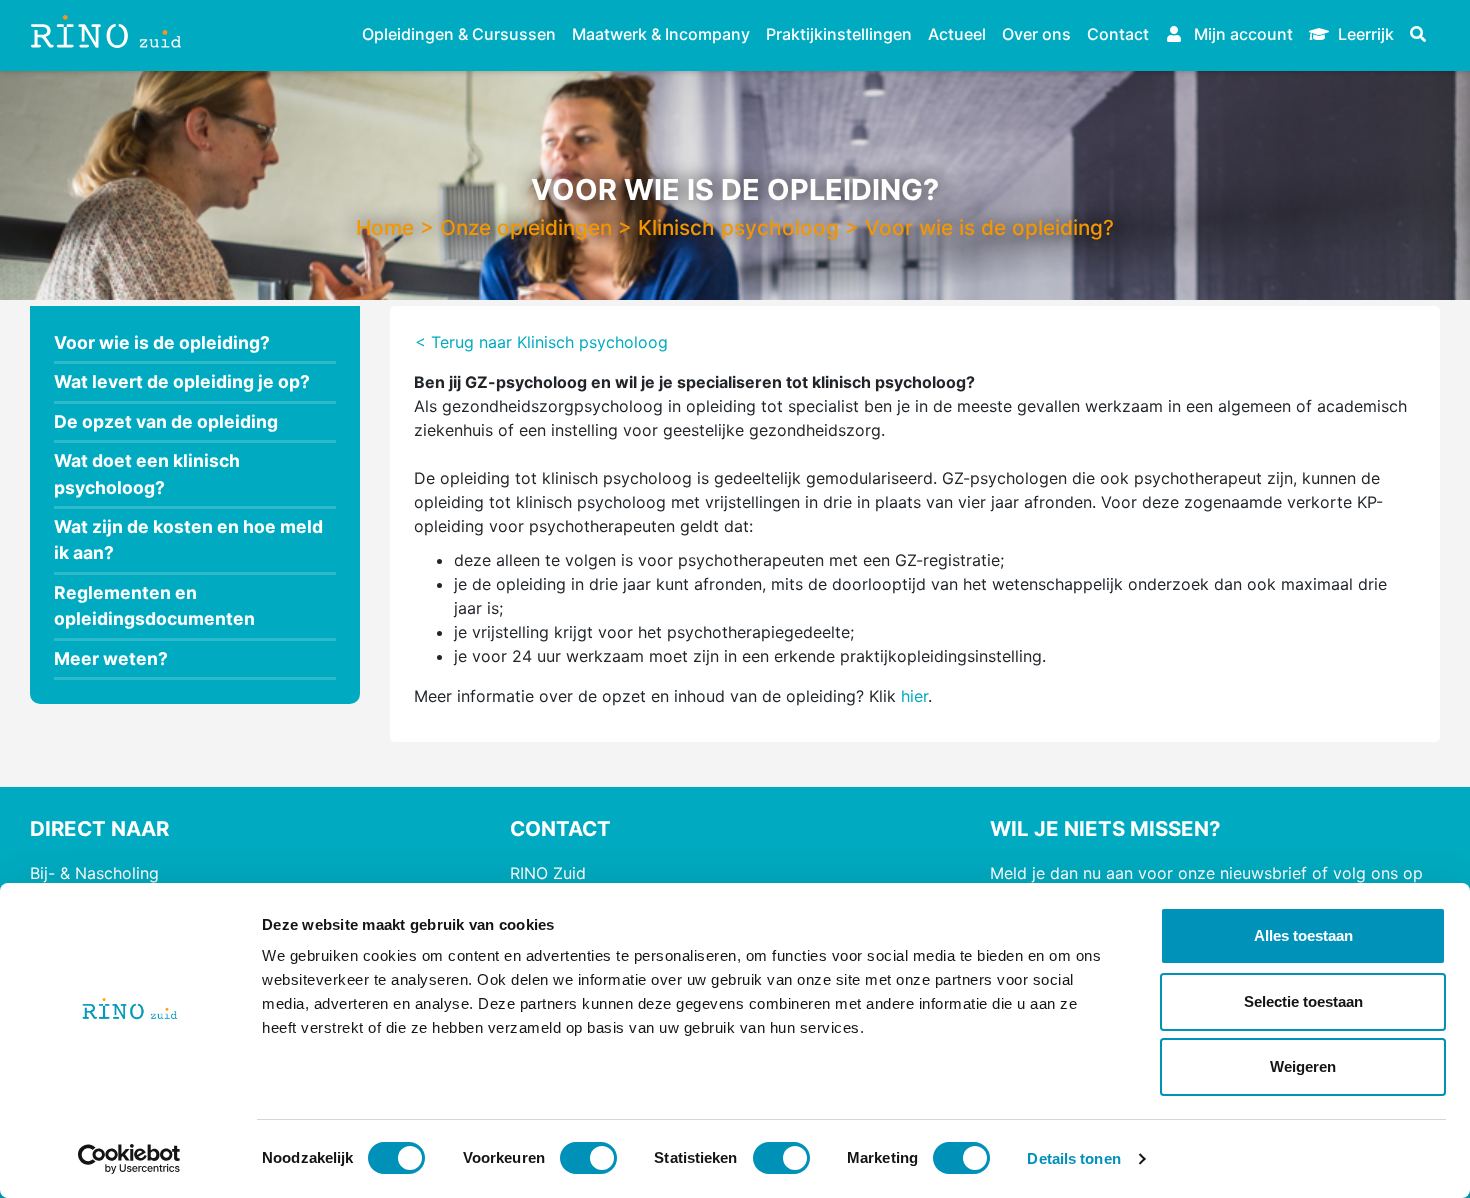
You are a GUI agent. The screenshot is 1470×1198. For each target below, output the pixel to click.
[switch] (588, 1158)
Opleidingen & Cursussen (459, 34)
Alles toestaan (1303, 935)
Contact (1118, 34)
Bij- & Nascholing (94, 873)
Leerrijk (1364, 34)
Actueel (957, 34)
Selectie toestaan (1303, 1001)
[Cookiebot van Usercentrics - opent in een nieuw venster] (129, 1159)
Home (385, 227)
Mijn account (1241, 34)
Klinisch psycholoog (738, 227)
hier (914, 696)
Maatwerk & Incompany (661, 34)
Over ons (1036, 34)
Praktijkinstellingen (839, 34)
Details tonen (1073, 1158)
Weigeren (1303, 1066)
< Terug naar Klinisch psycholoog (541, 342)
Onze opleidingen (526, 227)
